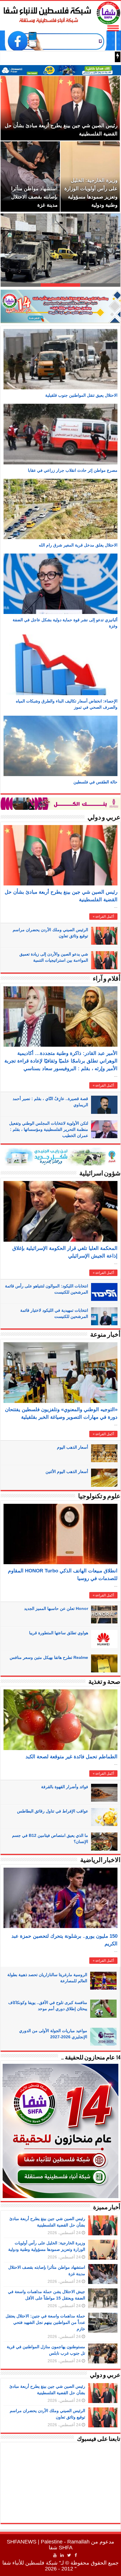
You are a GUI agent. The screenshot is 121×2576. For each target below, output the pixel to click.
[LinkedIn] (62, 2555)
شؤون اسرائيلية (100, 1174)
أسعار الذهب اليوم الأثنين (67, 1472)
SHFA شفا (61, 2548)
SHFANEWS (22, 2542)
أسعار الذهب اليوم (73, 1447)
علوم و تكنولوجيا (99, 1497)
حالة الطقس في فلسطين (95, 782)
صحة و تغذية (104, 1682)
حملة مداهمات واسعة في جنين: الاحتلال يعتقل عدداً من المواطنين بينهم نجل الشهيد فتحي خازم (45, 2322)
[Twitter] (69, 2555)
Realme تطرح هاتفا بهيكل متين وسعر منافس (49, 1657)
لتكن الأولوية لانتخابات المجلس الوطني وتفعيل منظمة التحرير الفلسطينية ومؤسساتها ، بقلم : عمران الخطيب (49, 1129)
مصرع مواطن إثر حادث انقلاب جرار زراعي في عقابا (73, 470)
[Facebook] (76, 2555)
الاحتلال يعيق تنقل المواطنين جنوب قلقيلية (81, 395)
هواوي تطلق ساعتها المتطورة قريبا (59, 1633)
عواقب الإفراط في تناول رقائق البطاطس (53, 1811)
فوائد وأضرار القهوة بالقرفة (65, 1787)
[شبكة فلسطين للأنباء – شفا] (60, 12)
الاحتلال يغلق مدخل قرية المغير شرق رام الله (78, 545)
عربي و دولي (104, 818)
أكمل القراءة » (103, 917)
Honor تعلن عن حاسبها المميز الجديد (56, 1608)
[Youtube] (55, 2555)
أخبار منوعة (105, 1335)
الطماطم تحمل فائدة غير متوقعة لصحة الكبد (72, 1757)
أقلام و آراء (107, 979)
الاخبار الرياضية (100, 1860)
